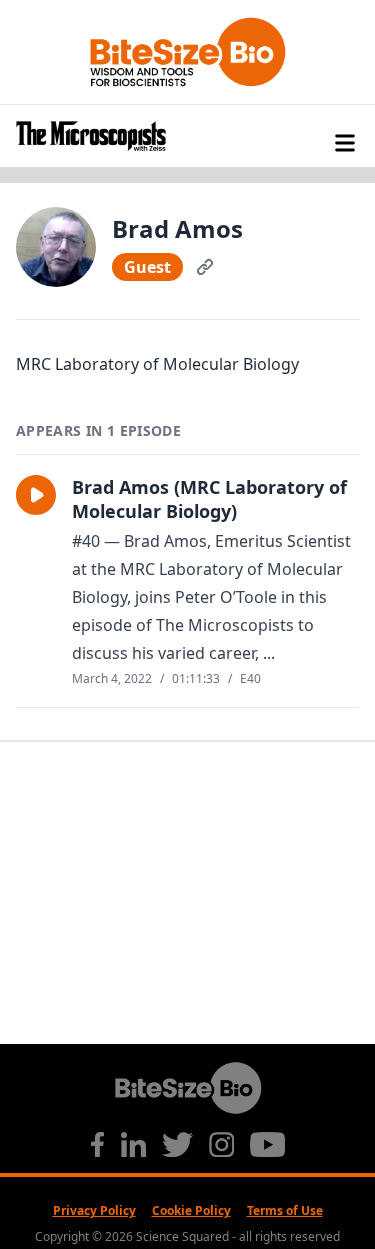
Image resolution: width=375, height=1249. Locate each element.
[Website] (205, 267)
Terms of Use (285, 1210)
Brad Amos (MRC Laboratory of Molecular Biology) (209, 499)
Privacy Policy (94, 1210)
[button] (36, 495)
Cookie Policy (191, 1210)
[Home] (187, 136)
